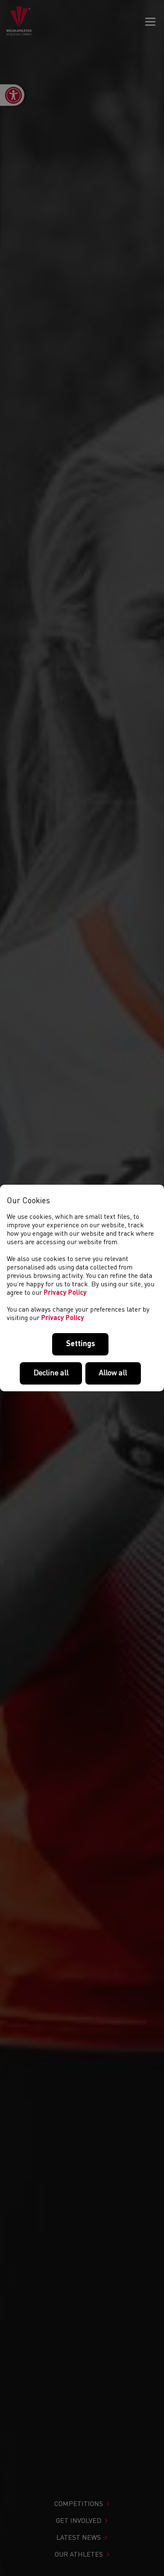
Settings (81, 1344)
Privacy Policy (65, 1293)
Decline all (51, 1373)
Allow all (113, 1373)
